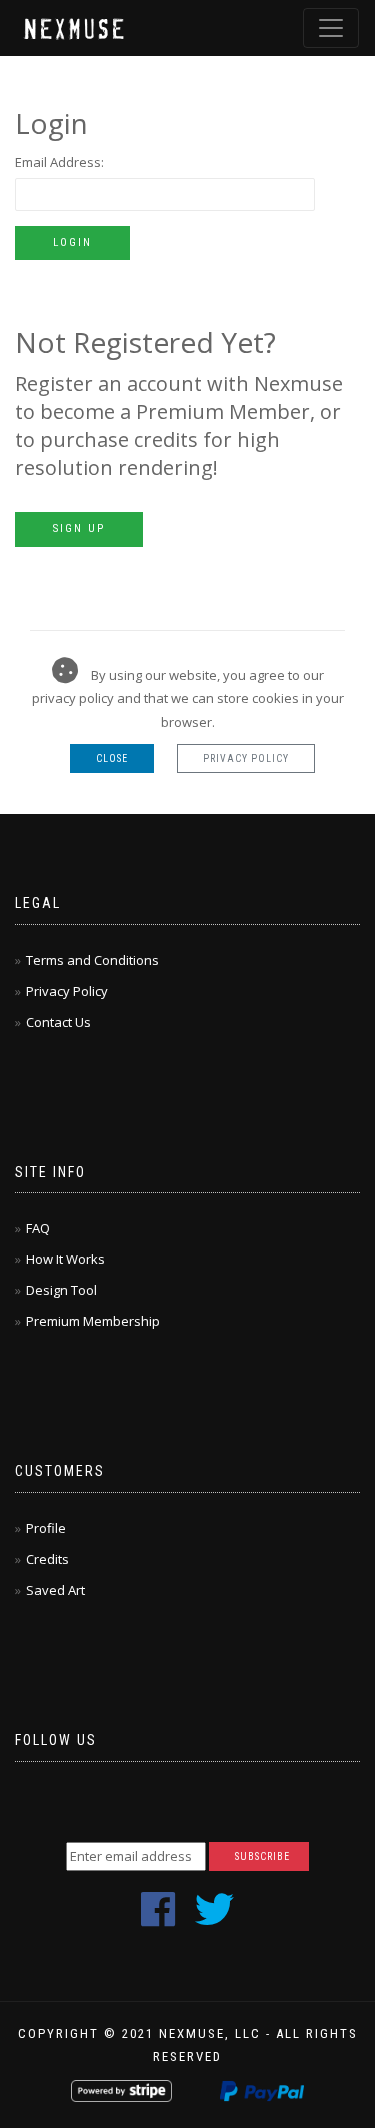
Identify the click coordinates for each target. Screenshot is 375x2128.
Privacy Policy (246, 758)
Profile (46, 1528)
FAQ (38, 1228)
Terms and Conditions (92, 960)
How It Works (65, 1259)
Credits (47, 1559)
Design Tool (61, 1290)
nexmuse (76, 27)
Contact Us (58, 1022)
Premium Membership (93, 1321)
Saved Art (55, 1590)
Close (112, 758)
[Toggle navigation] (331, 28)
